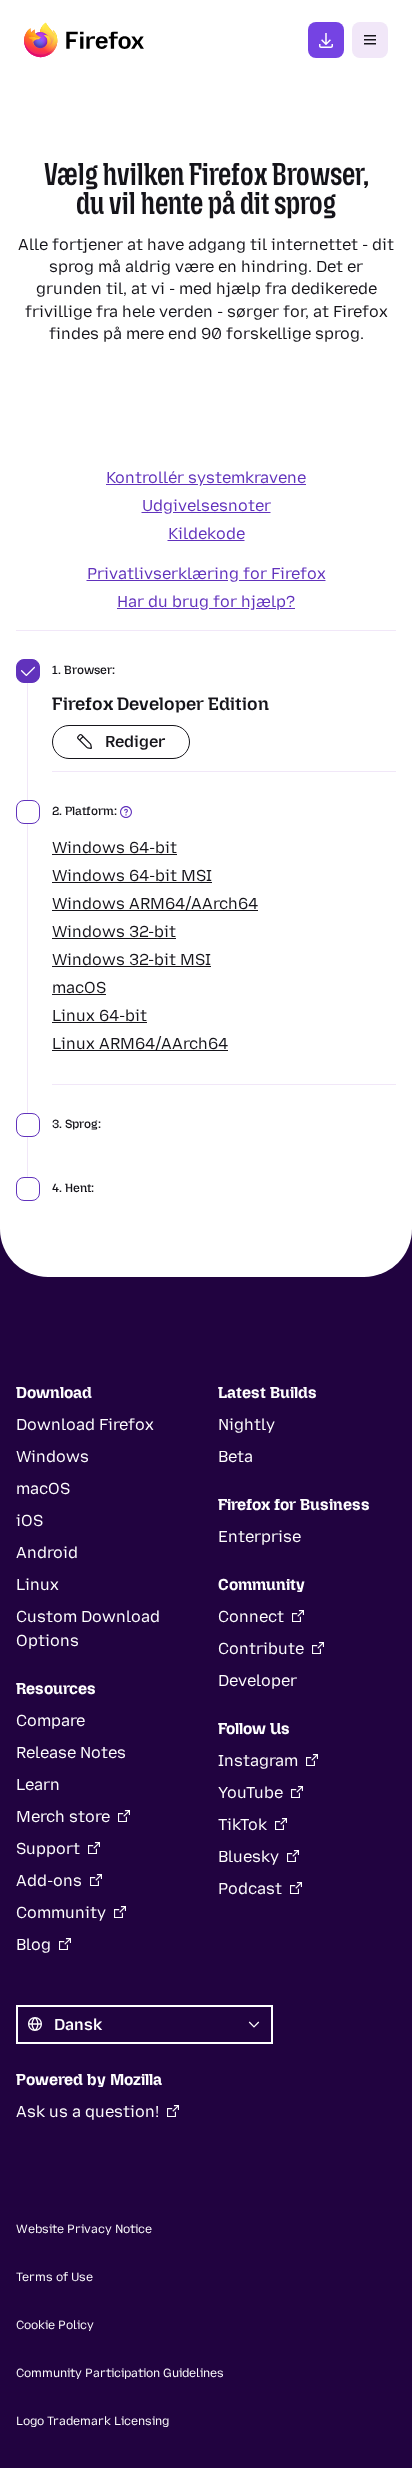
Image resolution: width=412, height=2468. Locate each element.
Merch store (63, 1816)
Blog (33, 1944)
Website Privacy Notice (84, 2229)
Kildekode (206, 533)
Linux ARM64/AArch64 (140, 1043)
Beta (235, 1456)
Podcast (250, 1888)
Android (47, 1552)
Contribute (261, 1648)
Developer (257, 1680)
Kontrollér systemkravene (206, 477)
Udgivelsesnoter (206, 505)
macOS (79, 987)
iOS (29, 1520)
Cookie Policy (55, 2325)
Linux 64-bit (99, 1015)
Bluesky (248, 1856)
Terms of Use (54, 2277)
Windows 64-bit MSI (132, 875)
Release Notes (71, 1752)
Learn (38, 1784)
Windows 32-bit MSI (131, 959)
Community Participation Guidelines (120, 2373)
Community (61, 1912)
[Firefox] (84, 40)
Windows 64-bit (114, 847)
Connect (251, 1616)
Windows (52, 1456)
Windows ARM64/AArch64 (155, 903)
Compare (50, 1720)
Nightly (246, 1424)
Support (48, 1848)
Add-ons (49, 1880)
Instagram (258, 1760)
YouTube (250, 1792)
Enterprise (259, 1536)
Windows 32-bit (114, 931)
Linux (37, 1584)
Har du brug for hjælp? (206, 601)
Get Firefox (326, 40)
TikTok (242, 1824)
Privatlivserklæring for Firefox (206, 573)
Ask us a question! (87, 2111)
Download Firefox (85, 1424)
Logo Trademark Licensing (92, 2421)
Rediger (135, 741)
